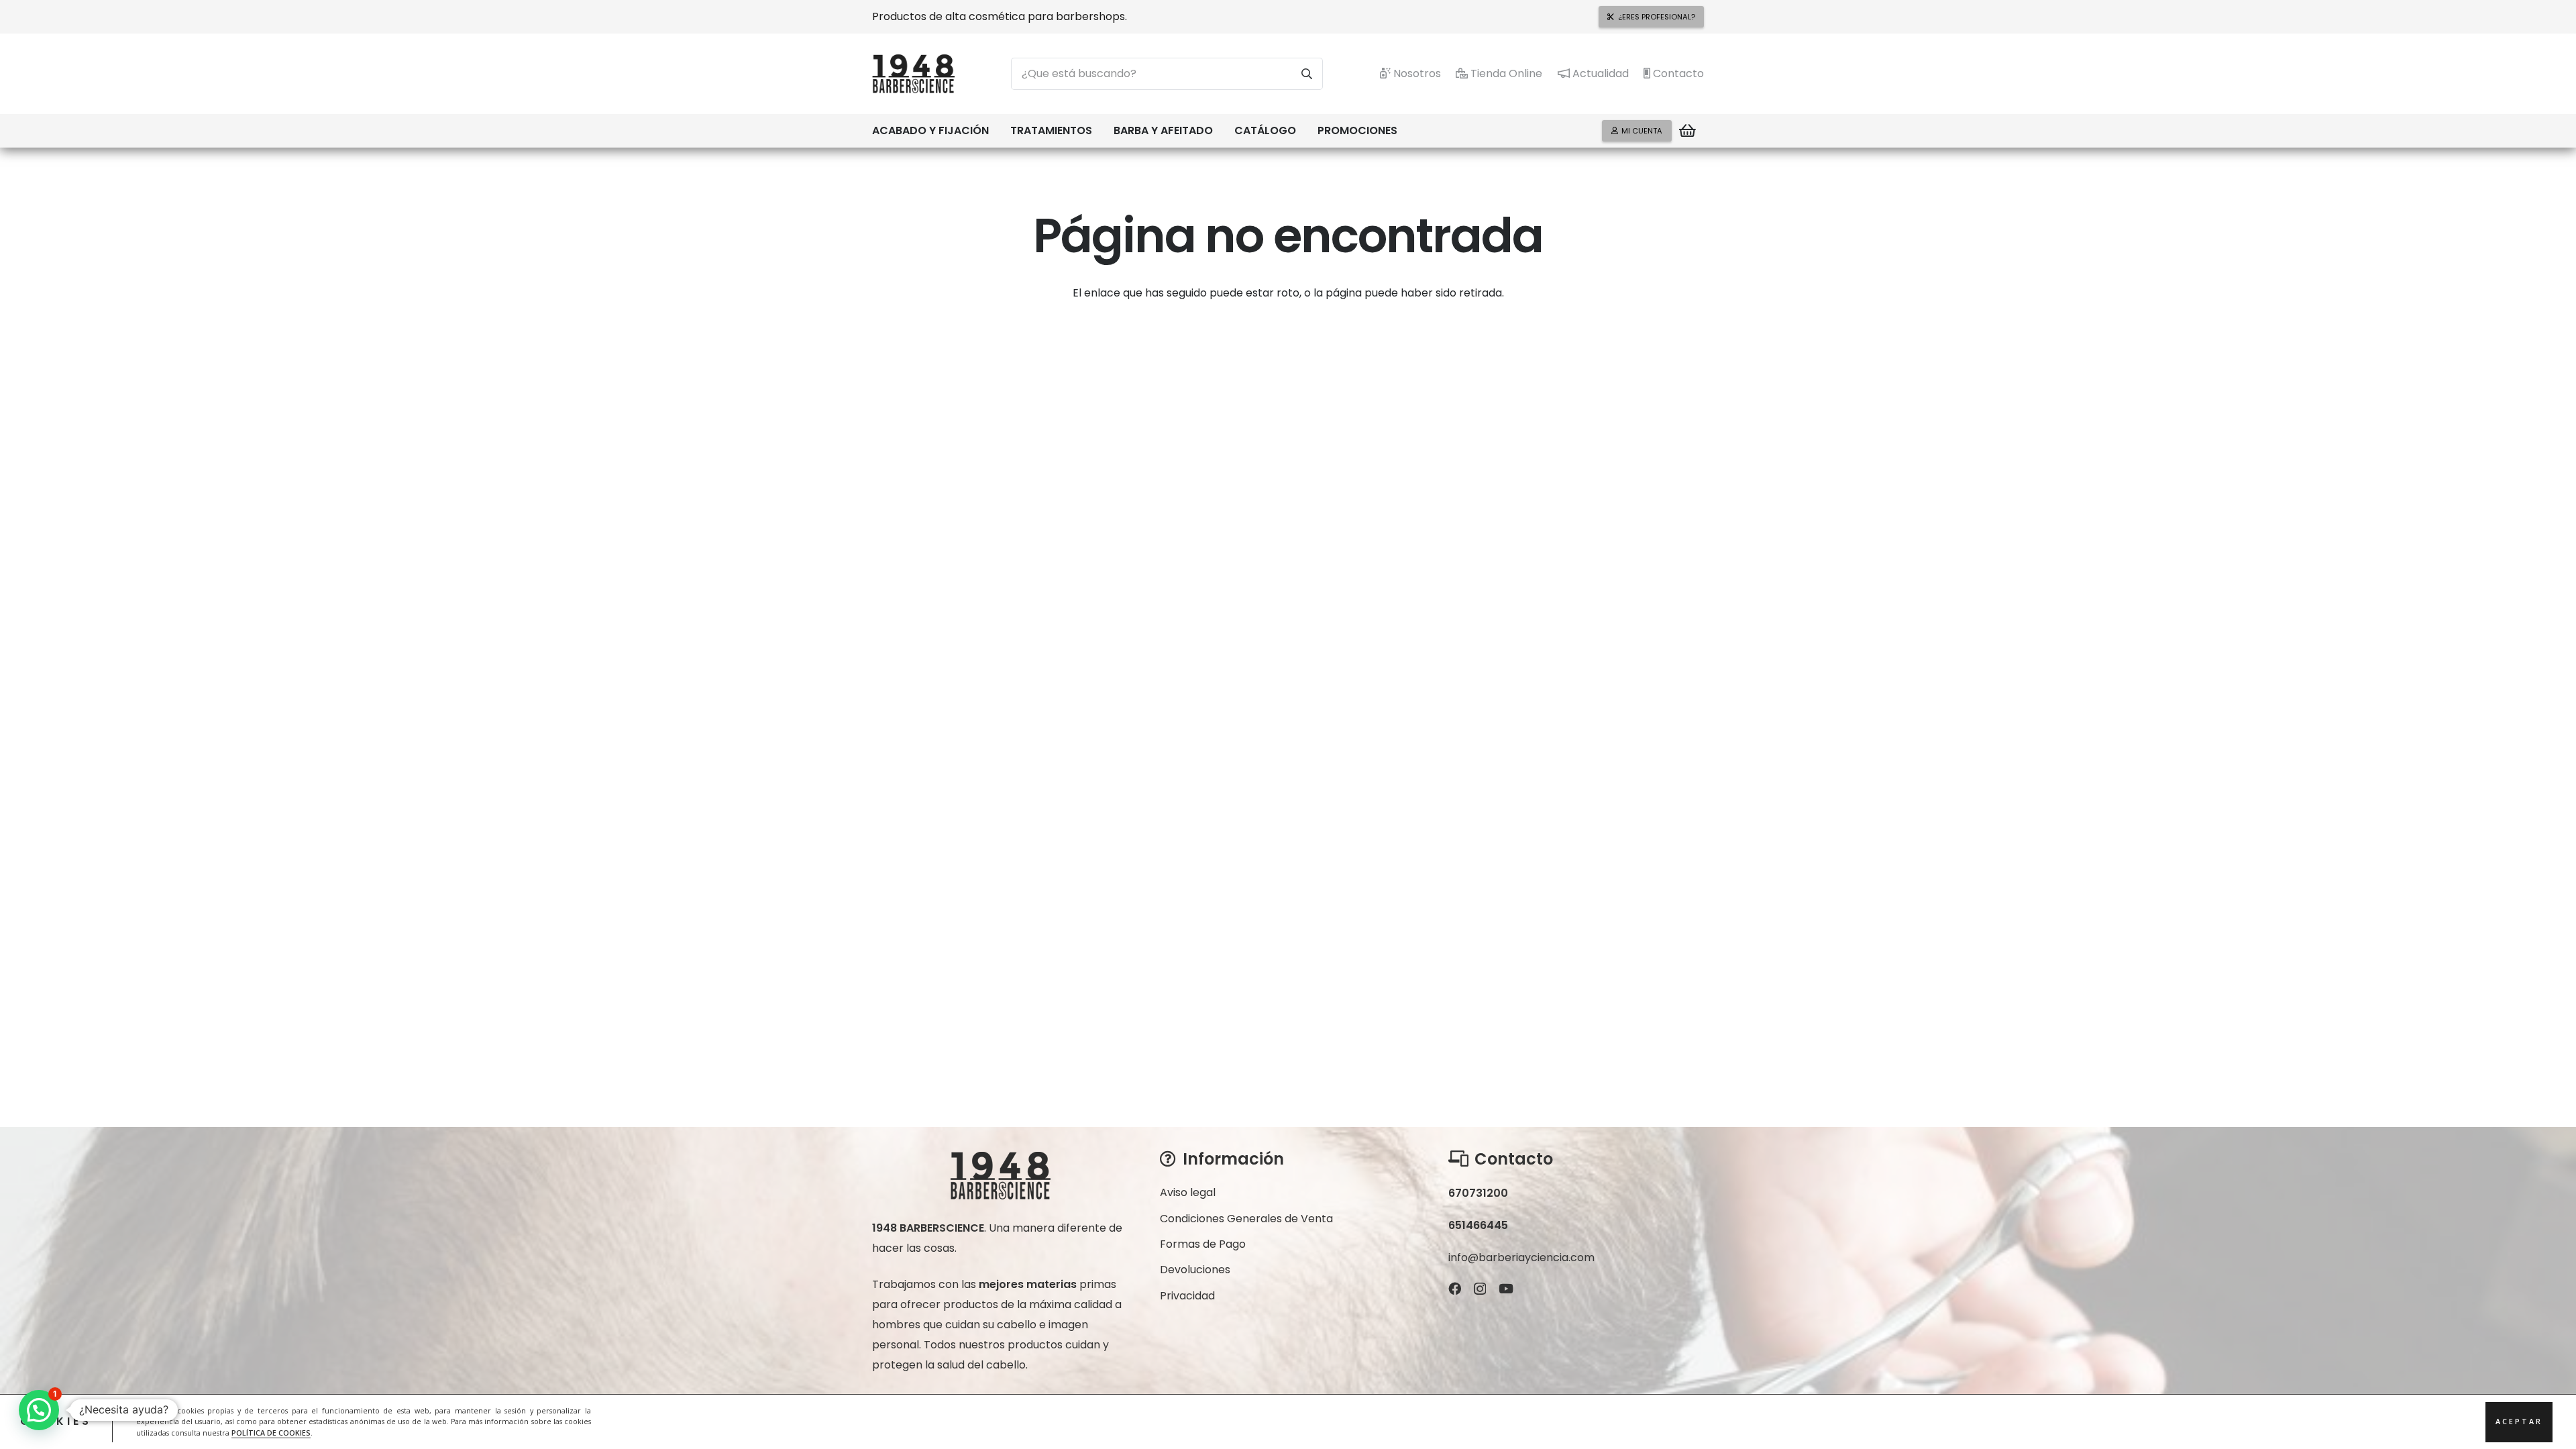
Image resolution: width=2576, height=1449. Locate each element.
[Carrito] (1688, 131)
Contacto (1677, 73)
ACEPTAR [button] (2519, 1422)
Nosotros (1416, 73)
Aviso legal (1188, 1192)
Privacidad (1187, 1296)
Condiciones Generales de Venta (1246, 1219)
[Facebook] (1455, 1288)
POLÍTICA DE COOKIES (271, 1433)
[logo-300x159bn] (913, 74)
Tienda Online (1505, 73)
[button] (996, 131)
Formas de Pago (1203, 1244)
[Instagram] (1480, 1289)
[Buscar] (1307, 74)
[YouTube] (1506, 1288)
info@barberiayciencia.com (1521, 1257)
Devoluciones (1195, 1270)
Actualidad (1599, 73)
